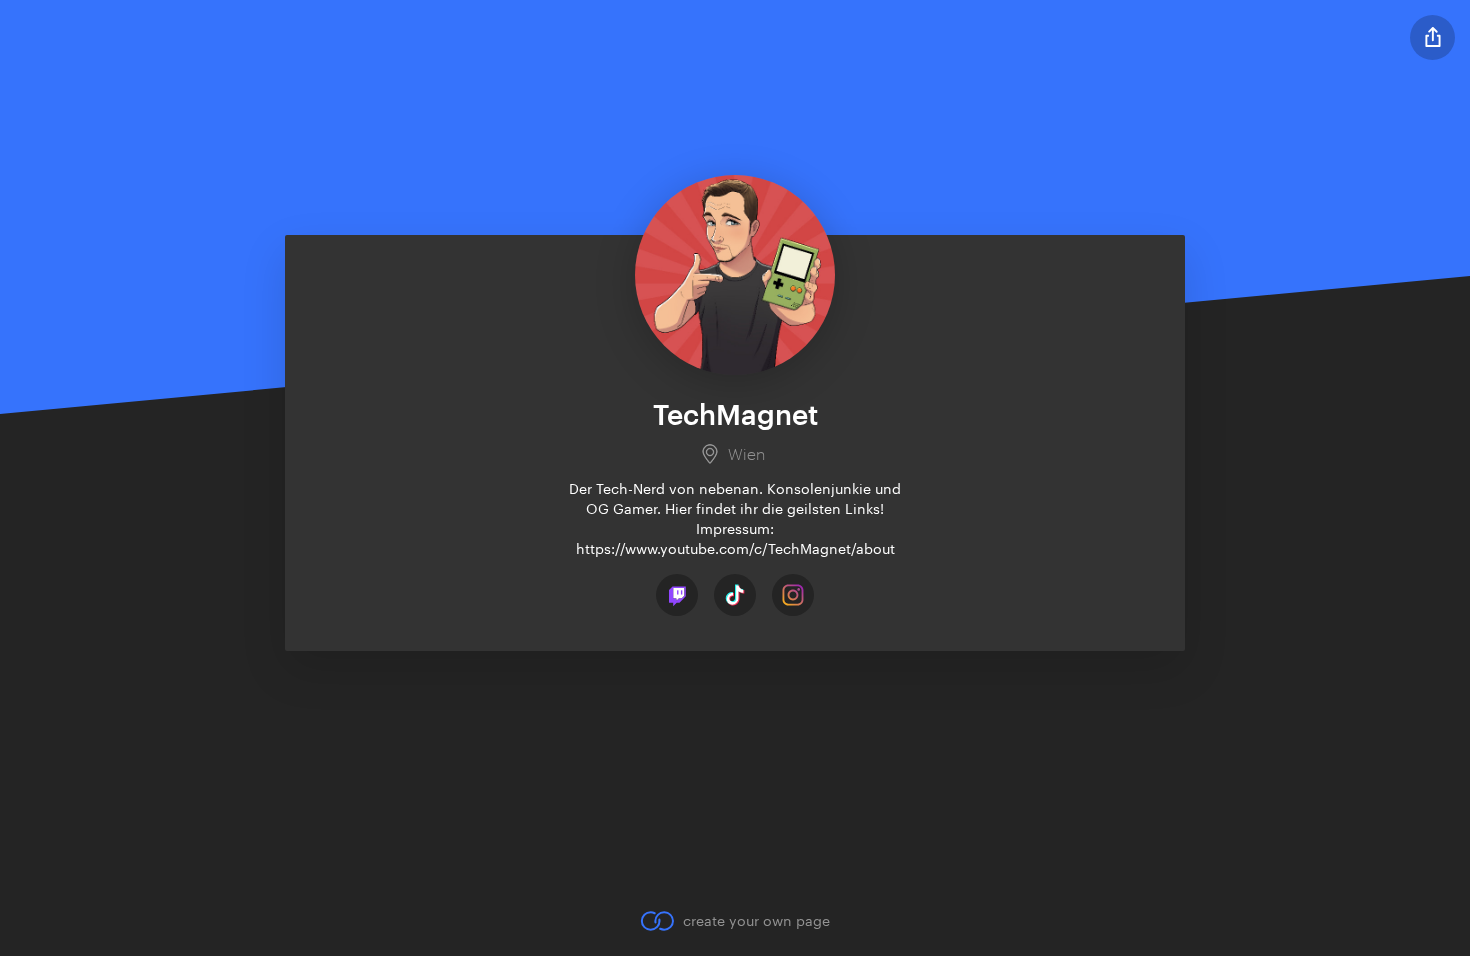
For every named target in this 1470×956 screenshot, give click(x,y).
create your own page (756, 920)
